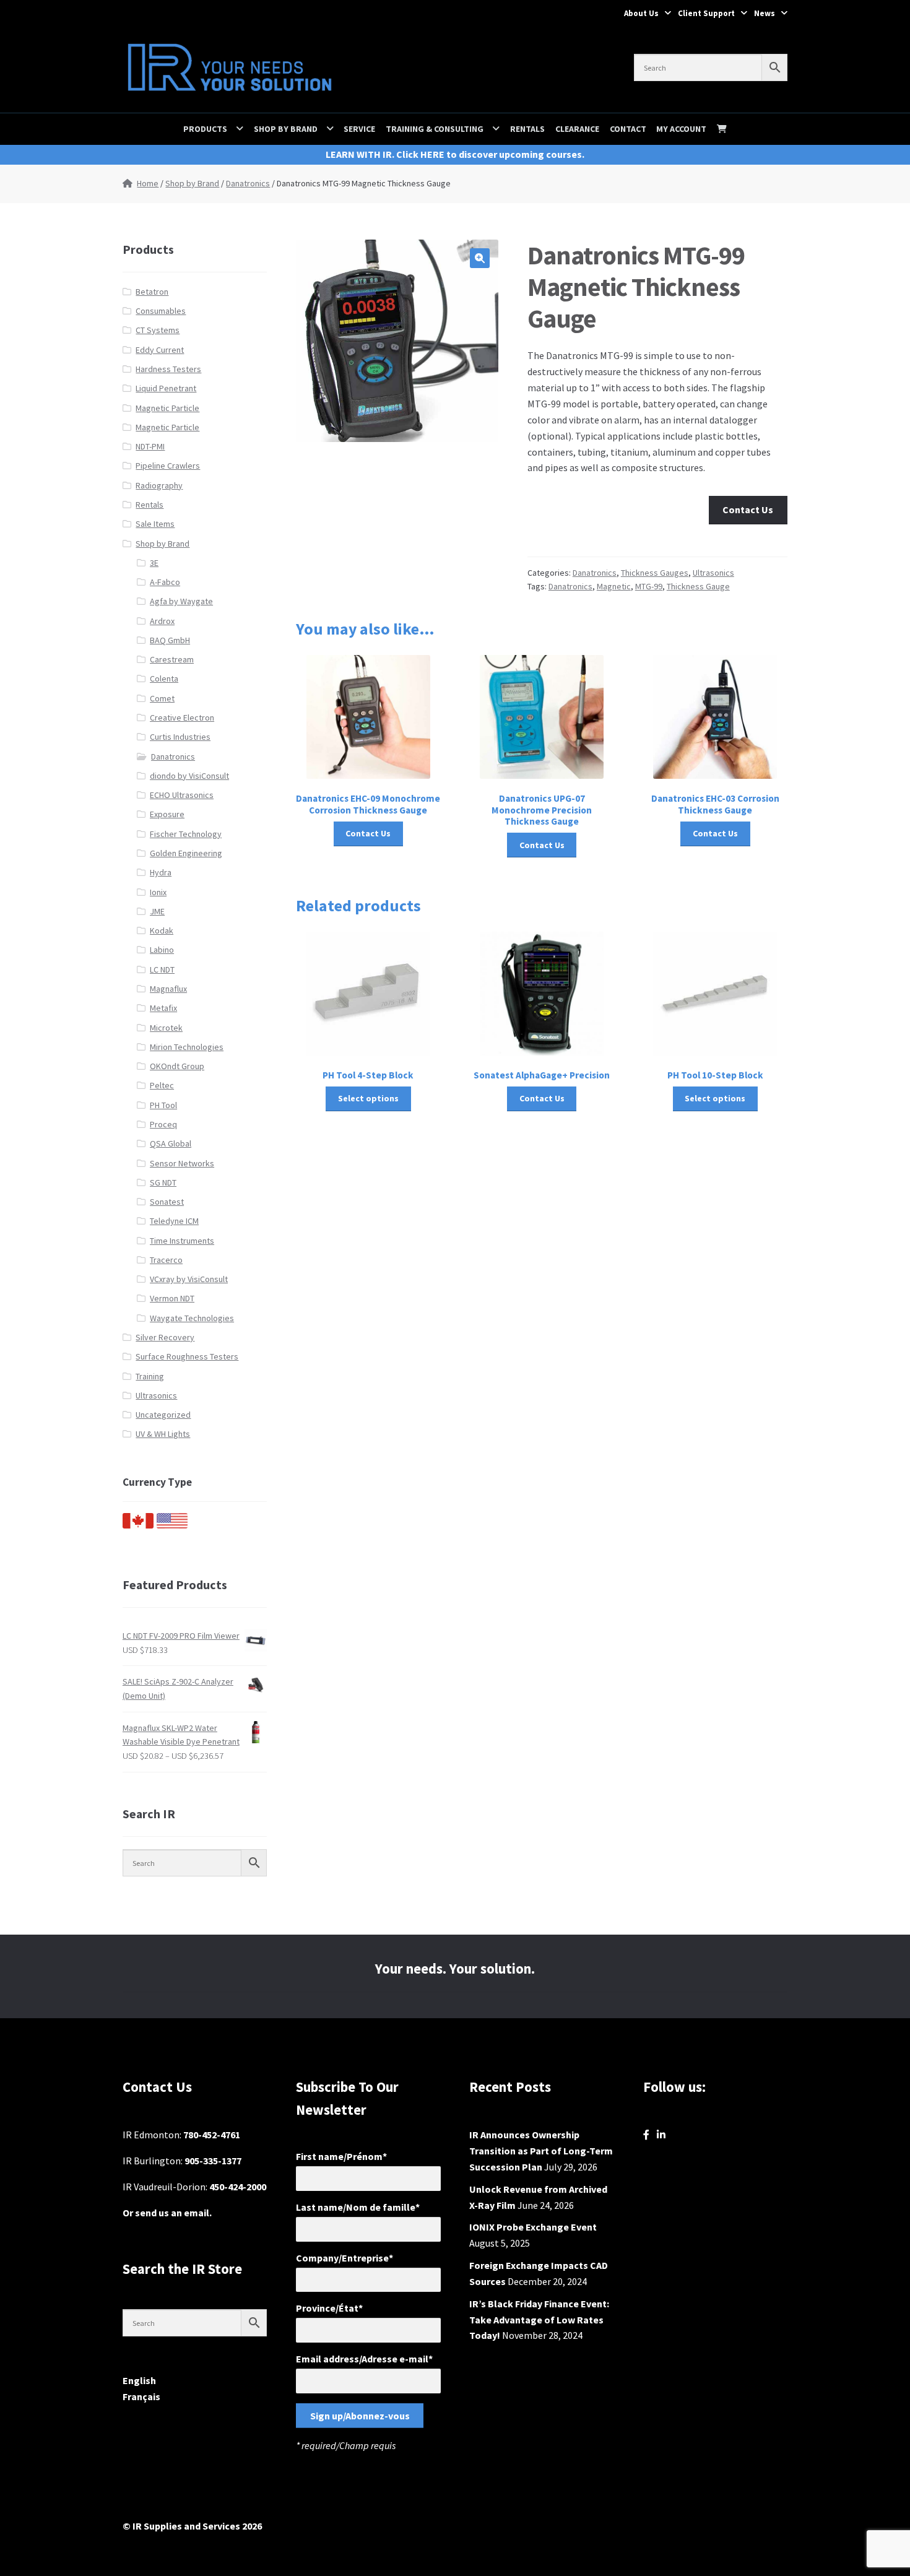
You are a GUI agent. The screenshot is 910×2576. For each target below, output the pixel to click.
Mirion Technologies (187, 1047)
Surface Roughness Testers (187, 1356)
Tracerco (166, 1260)
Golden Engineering (186, 853)
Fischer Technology (186, 834)
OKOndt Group (177, 1066)
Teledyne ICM (174, 1221)
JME (157, 911)
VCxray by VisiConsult (189, 1279)
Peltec (162, 1085)
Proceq (163, 1124)
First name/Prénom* (341, 2156)
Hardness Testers (168, 369)
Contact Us (748, 510)
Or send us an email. (167, 2213)
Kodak (162, 930)
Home (148, 183)
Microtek (166, 1028)
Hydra (161, 872)
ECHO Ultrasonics (182, 795)
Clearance (577, 129)
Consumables (161, 311)
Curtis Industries (180, 737)
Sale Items (155, 524)
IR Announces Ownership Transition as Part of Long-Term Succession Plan (541, 2151)
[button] (480, 258)
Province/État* (329, 2308)
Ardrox (162, 621)
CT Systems (158, 330)
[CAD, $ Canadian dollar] (138, 1525)
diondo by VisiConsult (189, 776)
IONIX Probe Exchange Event (533, 2227)
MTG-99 (649, 586)
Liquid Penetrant (166, 388)
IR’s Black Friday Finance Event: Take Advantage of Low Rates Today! (539, 2320)
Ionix (158, 892)
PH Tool (163, 1105)
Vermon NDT (172, 1298)
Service (359, 129)
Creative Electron (182, 718)
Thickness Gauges (655, 573)
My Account (681, 129)
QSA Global (171, 1143)
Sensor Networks (182, 1163)
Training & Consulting (435, 129)
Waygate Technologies (192, 1318)
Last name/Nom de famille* (358, 2207)
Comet (162, 698)
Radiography (159, 485)
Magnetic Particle (167, 408)
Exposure (167, 814)
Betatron (152, 292)
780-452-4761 (212, 2135)
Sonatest (167, 1202)
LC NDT (162, 969)
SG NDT (163, 1182)
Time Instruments (182, 1241)
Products (205, 129)
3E (154, 563)
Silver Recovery (165, 1337)
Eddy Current (160, 350)
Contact (628, 129)
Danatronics (248, 183)
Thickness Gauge (698, 586)
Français (141, 2396)
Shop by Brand (286, 129)
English (139, 2380)
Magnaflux (168, 989)
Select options (368, 1098)
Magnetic (614, 586)
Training (150, 1376)
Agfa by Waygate (181, 601)
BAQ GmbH (170, 640)
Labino (162, 950)
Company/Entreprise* (344, 2258)
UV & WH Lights (163, 1434)
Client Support (706, 13)
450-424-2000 (238, 2187)
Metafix (163, 1008)
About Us (641, 13)
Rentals (527, 129)
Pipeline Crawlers (168, 466)
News (765, 13)
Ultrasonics (713, 573)
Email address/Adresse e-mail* (364, 2359)
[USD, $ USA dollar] (172, 1525)
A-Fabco (165, 582)
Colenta (164, 679)
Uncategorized (163, 1415)
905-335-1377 (213, 2161)
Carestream (172, 659)
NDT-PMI (150, 446)
